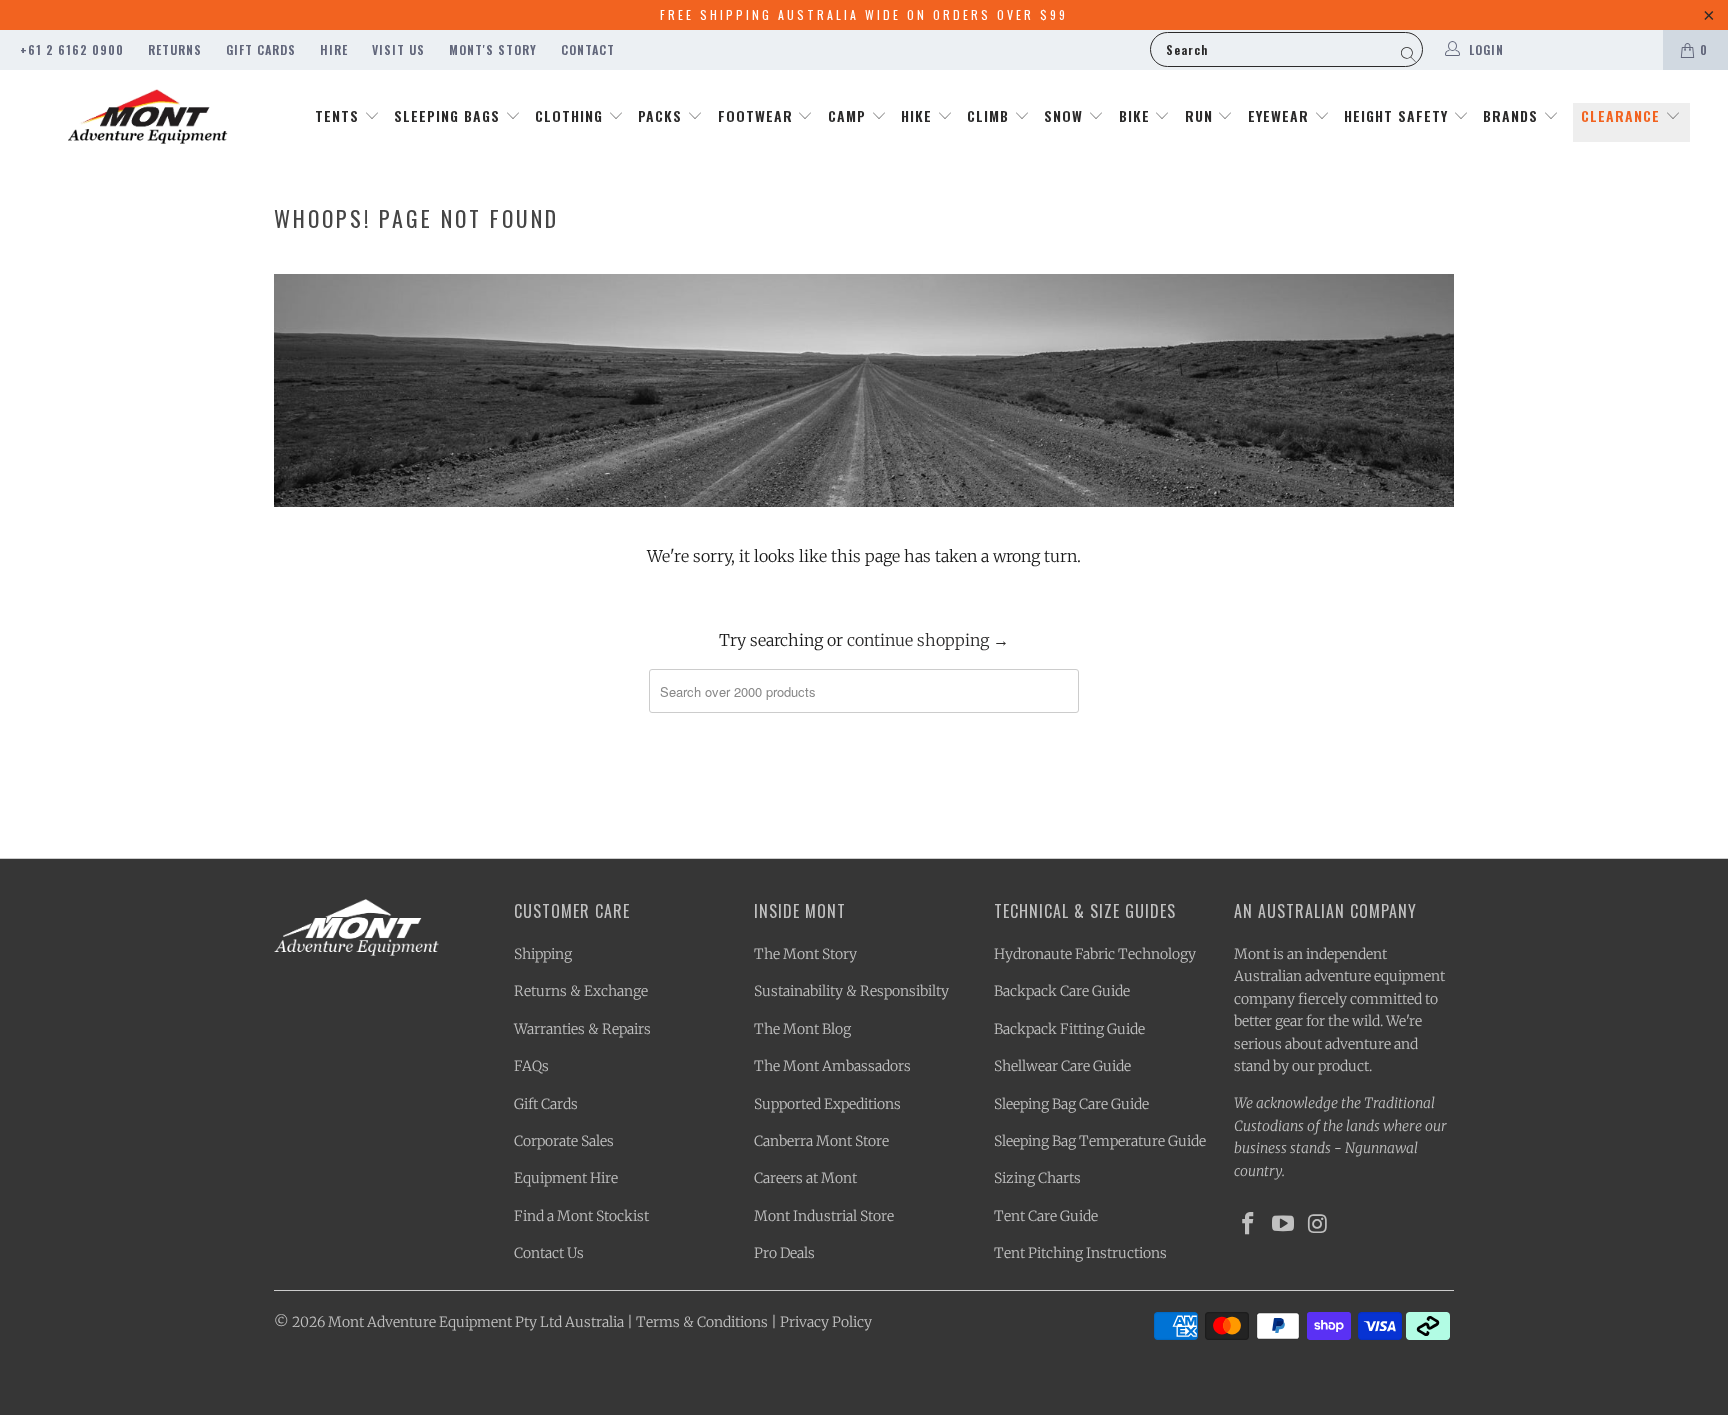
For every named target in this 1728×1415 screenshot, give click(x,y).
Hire (334, 49)
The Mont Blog (802, 1029)
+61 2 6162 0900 (72, 49)
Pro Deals (784, 1253)
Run (1201, 115)
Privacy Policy (826, 1322)
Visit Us (398, 49)
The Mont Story (805, 954)
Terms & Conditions (702, 1322)
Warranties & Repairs (582, 1029)
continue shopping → (928, 640)
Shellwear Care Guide (1062, 1066)
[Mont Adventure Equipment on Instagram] (1318, 1224)
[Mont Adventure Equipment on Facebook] (1249, 1224)
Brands (1513, 115)
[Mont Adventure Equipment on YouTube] (1284, 1224)
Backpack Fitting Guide (1069, 1029)
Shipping (543, 954)
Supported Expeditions (827, 1104)
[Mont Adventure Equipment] (148, 119)
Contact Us (549, 1253)
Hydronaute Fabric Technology (1095, 954)
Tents (339, 115)
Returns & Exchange (581, 991)
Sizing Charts (1037, 1178)
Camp (849, 115)
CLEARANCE (1623, 115)
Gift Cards (261, 49)
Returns (175, 49)
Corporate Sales (564, 1141)
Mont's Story (493, 49)
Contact (588, 49)
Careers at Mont (805, 1178)
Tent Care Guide (1046, 1216)
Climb (990, 115)
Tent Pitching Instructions (1080, 1253)
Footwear (758, 115)
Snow (1066, 115)
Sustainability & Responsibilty (851, 991)
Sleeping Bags (449, 115)
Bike (1137, 115)
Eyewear (1281, 115)
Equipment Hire (566, 1178)
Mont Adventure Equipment (420, 1322)
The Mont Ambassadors (832, 1066)
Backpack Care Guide (1062, 991)
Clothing (571, 115)
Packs (662, 115)
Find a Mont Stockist (581, 1216)
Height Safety (1398, 115)
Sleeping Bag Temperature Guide (1100, 1141)
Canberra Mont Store (821, 1141)
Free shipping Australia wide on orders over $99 (864, 14)
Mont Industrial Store (824, 1216)
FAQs (531, 1066)
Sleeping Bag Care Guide (1071, 1104)
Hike (919, 115)
